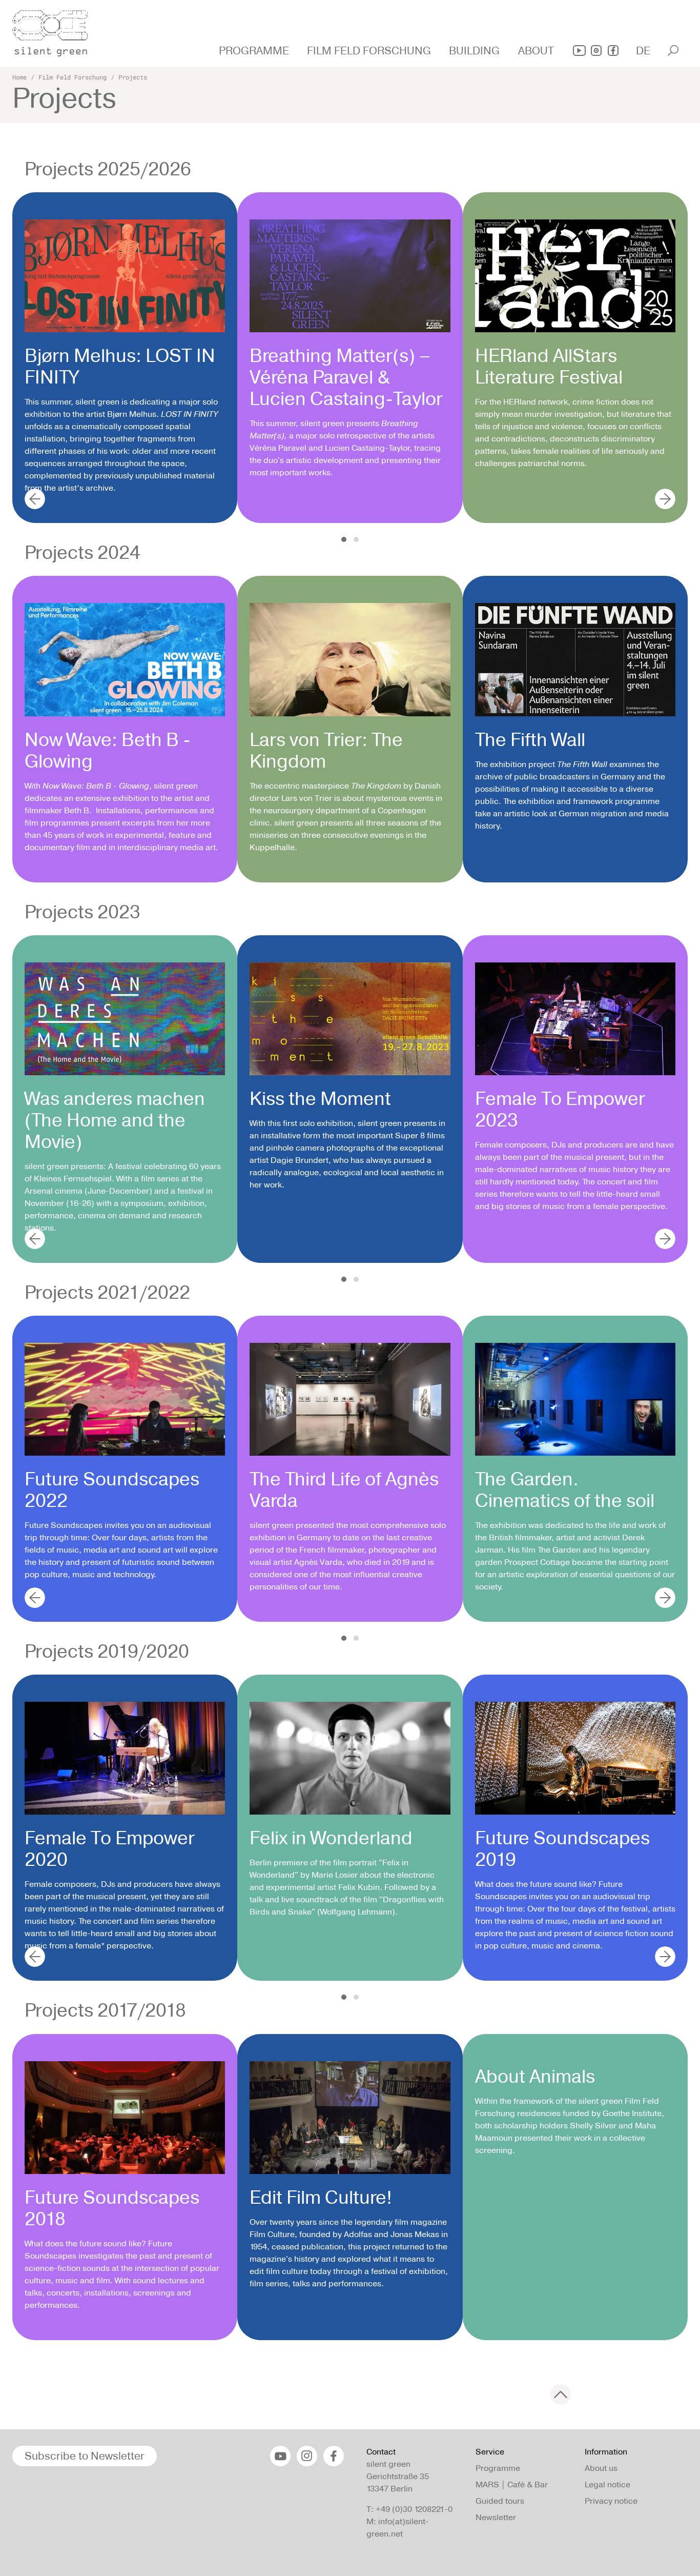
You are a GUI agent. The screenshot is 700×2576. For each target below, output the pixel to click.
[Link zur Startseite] (56, 30)
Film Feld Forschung (73, 77)
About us (601, 2468)
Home (19, 77)
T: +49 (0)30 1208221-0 (409, 2509)
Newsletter (496, 2517)
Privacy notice (611, 2501)
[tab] (344, 539)
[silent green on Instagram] (596, 51)
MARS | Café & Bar (512, 2484)
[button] (255, 51)
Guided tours (500, 2501)
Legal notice (608, 2484)
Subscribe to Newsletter (85, 2456)
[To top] (561, 2394)
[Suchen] (673, 51)
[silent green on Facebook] (613, 51)
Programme (498, 2468)
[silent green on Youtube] (579, 51)
